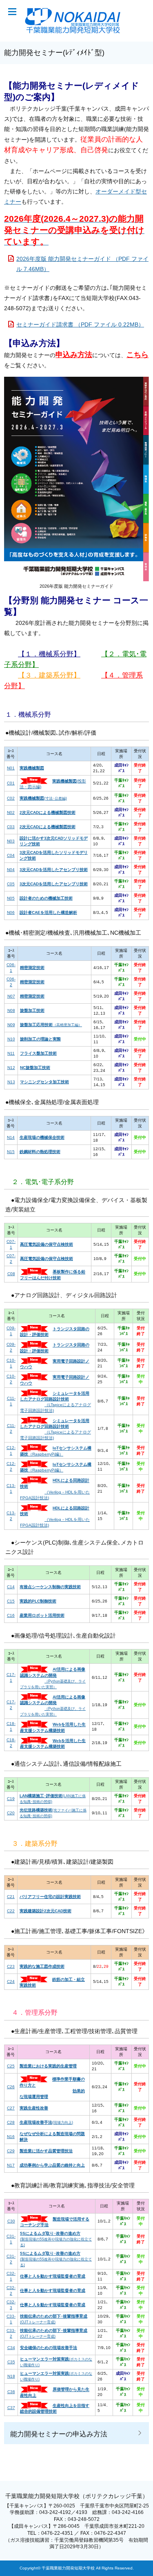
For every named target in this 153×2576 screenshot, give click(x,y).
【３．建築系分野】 (49, 675)
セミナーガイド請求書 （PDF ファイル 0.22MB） (80, 325)
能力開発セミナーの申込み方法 (59, 2434)
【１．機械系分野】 (49, 654)
